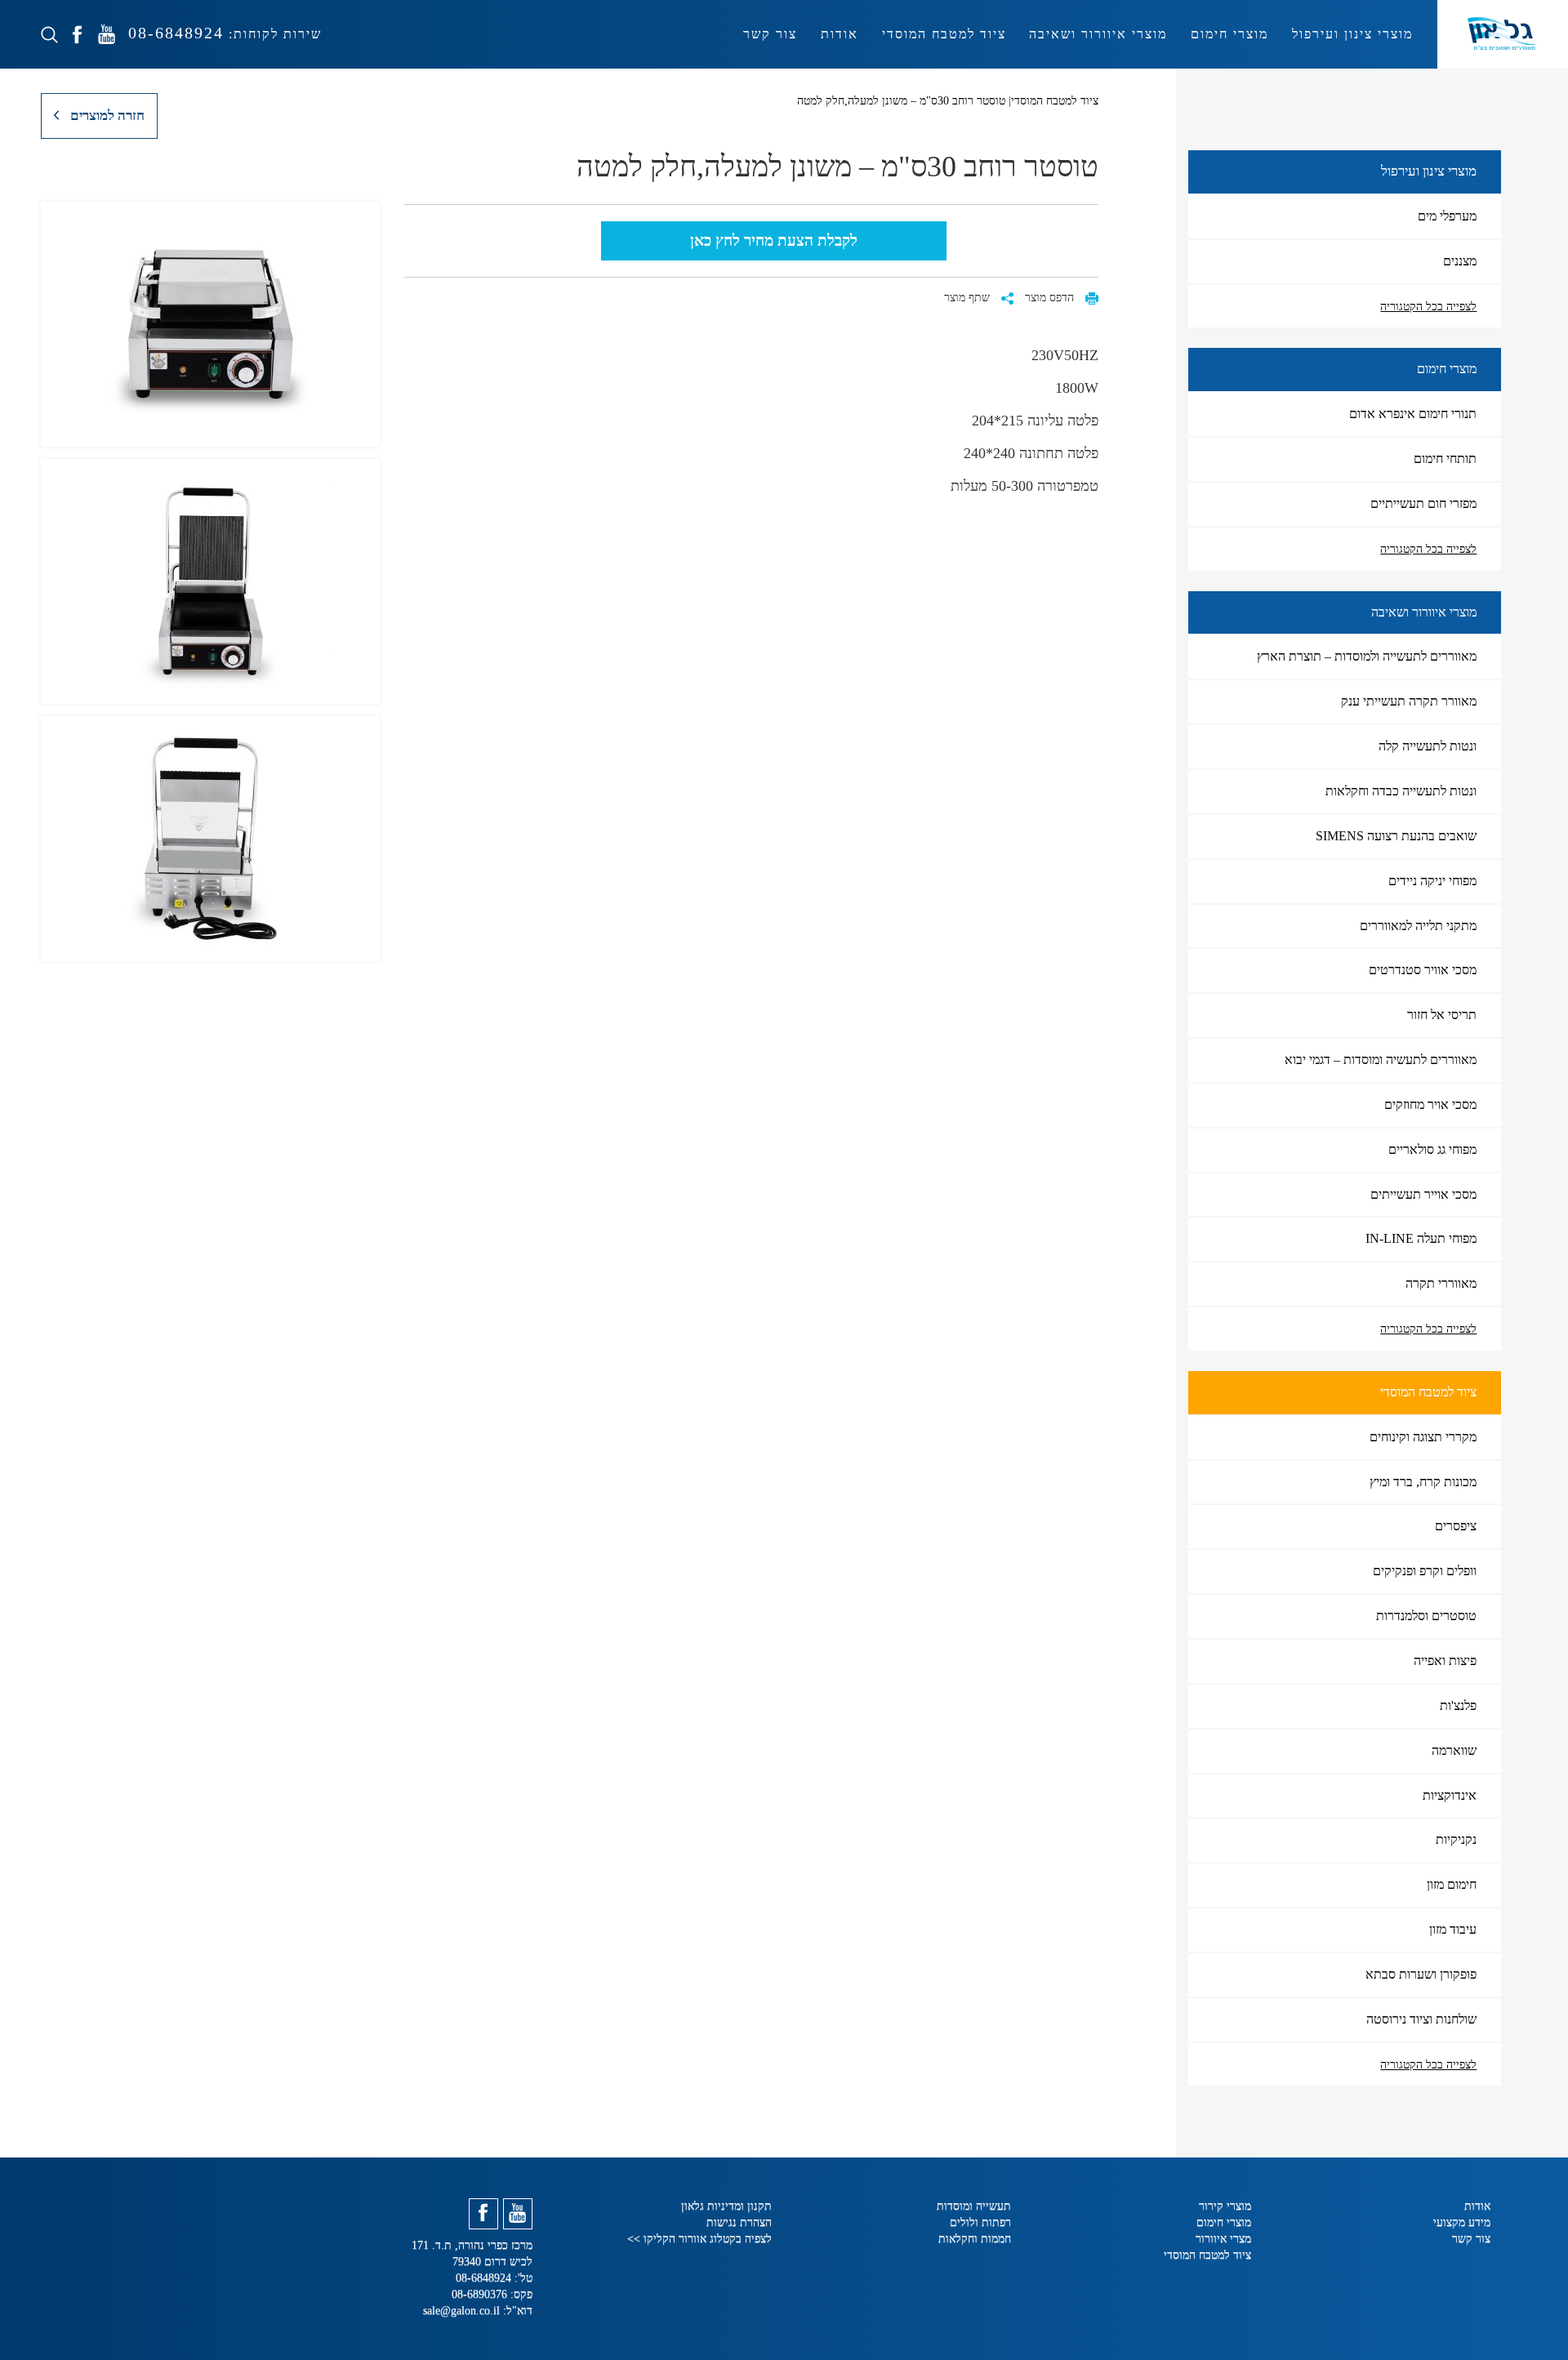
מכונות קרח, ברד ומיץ (1423, 1482)
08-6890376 (481, 2294)
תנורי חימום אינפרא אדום (1413, 414)
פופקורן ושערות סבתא (1421, 1974)
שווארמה (1454, 1750)
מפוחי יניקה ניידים (1432, 881)
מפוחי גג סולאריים (1432, 1149)
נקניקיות (1456, 1839)
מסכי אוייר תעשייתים (1423, 1194)
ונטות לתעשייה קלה (1428, 746)
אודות (840, 34)
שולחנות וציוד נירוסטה (1421, 2019)
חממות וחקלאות (975, 2239)
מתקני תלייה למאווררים (1418, 926)
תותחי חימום (1445, 459)
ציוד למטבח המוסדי (944, 34)
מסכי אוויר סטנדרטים (1423, 970)
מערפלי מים (1447, 216)
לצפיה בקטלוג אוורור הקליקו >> (699, 2239)
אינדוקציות (1450, 1795)
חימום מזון (1452, 1884)
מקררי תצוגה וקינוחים (1423, 1437)
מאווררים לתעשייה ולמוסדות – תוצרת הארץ (1367, 656)
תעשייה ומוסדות (974, 2206)
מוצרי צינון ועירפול (1352, 34)
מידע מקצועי (1462, 2222)
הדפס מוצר (1051, 298)
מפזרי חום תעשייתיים (1423, 503)
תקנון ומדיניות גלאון (726, 2206)
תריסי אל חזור (1442, 1015)
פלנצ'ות (1458, 1705)
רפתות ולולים (980, 2222)
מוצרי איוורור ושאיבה (1098, 34)
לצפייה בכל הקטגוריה (1428, 307)
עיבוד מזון (1453, 1929)
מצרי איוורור (1223, 2239)
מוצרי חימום (1229, 34)
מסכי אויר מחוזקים (1430, 1104)
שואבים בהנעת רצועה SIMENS (1396, 836)
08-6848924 (173, 33)
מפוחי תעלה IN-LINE (1421, 1238)
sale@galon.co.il (461, 2311)
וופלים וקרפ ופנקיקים (1425, 1571)
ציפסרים (1456, 1526)
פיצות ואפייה (1445, 1661)
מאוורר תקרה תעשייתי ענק (1409, 701)
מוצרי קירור (1225, 2206)
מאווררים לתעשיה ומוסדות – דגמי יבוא (1381, 1060)
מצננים (1460, 261)
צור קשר (770, 34)
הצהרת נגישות (739, 2222)
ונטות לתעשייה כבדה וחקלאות (1401, 791)
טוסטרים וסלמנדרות (1426, 1616)
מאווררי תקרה (1441, 1283)
